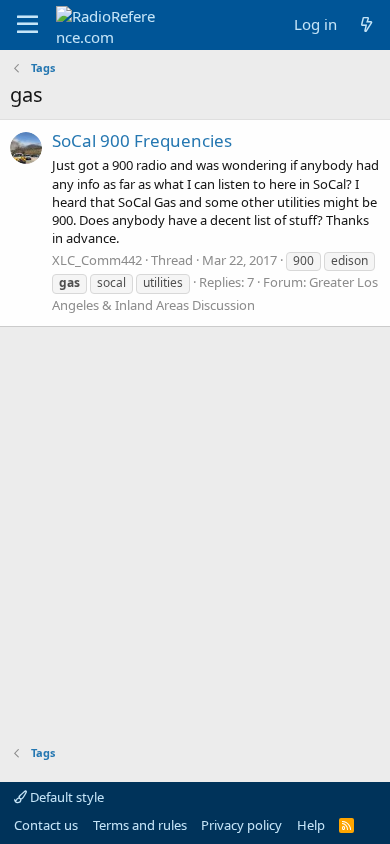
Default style (65, 797)
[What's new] (366, 24)
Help (311, 825)
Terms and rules (140, 825)
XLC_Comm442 (97, 260)
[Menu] (27, 25)
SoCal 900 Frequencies (142, 140)
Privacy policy (241, 825)
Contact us (46, 825)
